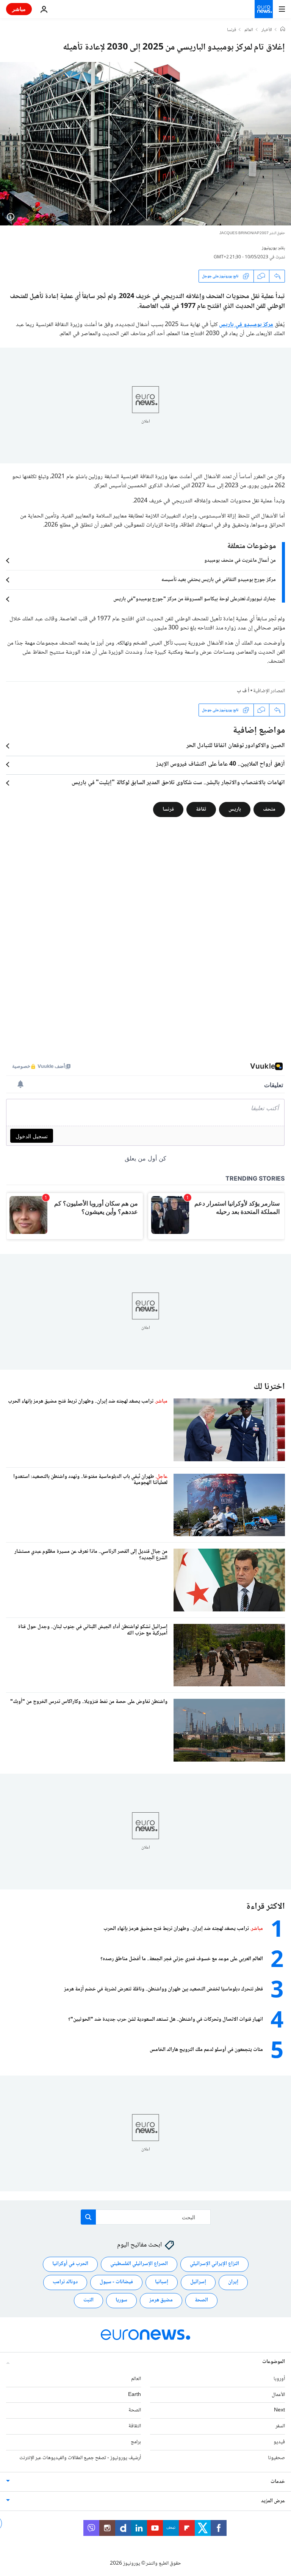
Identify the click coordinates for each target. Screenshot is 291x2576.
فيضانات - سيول (116, 2282)
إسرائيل (198, 2282)
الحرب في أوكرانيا (70, 2264)
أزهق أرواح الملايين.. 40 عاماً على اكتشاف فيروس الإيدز (221, 764)
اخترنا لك (269, 1387)
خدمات (278, 2482)
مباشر (19, 9)
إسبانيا (162, 2282)
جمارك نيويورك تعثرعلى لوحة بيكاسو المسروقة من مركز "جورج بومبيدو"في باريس (195, 599)
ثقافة (201, 809)
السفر (280, 2426)
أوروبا (279, 2379)
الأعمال (278, 2395)
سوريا (121, 2300)
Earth (135, 2395)
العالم (249, 30)
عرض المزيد (273, 2501)
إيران (233, 2282)
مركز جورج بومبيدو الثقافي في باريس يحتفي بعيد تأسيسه (219, 580)
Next (279, 2410)
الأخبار (267, 30)
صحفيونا (276, 2458)
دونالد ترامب (65, 2282)
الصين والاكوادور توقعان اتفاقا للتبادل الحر (236, 746)
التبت (88, 2300)
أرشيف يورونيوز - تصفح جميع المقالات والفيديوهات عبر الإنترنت (80, 2458)
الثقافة (135, 2426)
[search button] (88, 2217)
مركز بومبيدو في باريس (246, 325)
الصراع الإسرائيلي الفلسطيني (139, 2264)
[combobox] (146, 2217)
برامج (136, 2442)
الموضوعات (274, 2362)
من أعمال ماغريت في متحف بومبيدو (240, 561)
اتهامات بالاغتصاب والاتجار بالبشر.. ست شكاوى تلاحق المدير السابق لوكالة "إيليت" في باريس (178, 783)
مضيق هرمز (161, 2300)
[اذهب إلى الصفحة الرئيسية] (264, 9)
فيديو (279, 2442)
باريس (235, 809)
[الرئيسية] (283, 30)
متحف (269, 809)
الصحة (201, 2300)
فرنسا (232, 30)
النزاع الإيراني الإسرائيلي (214, 2264)
